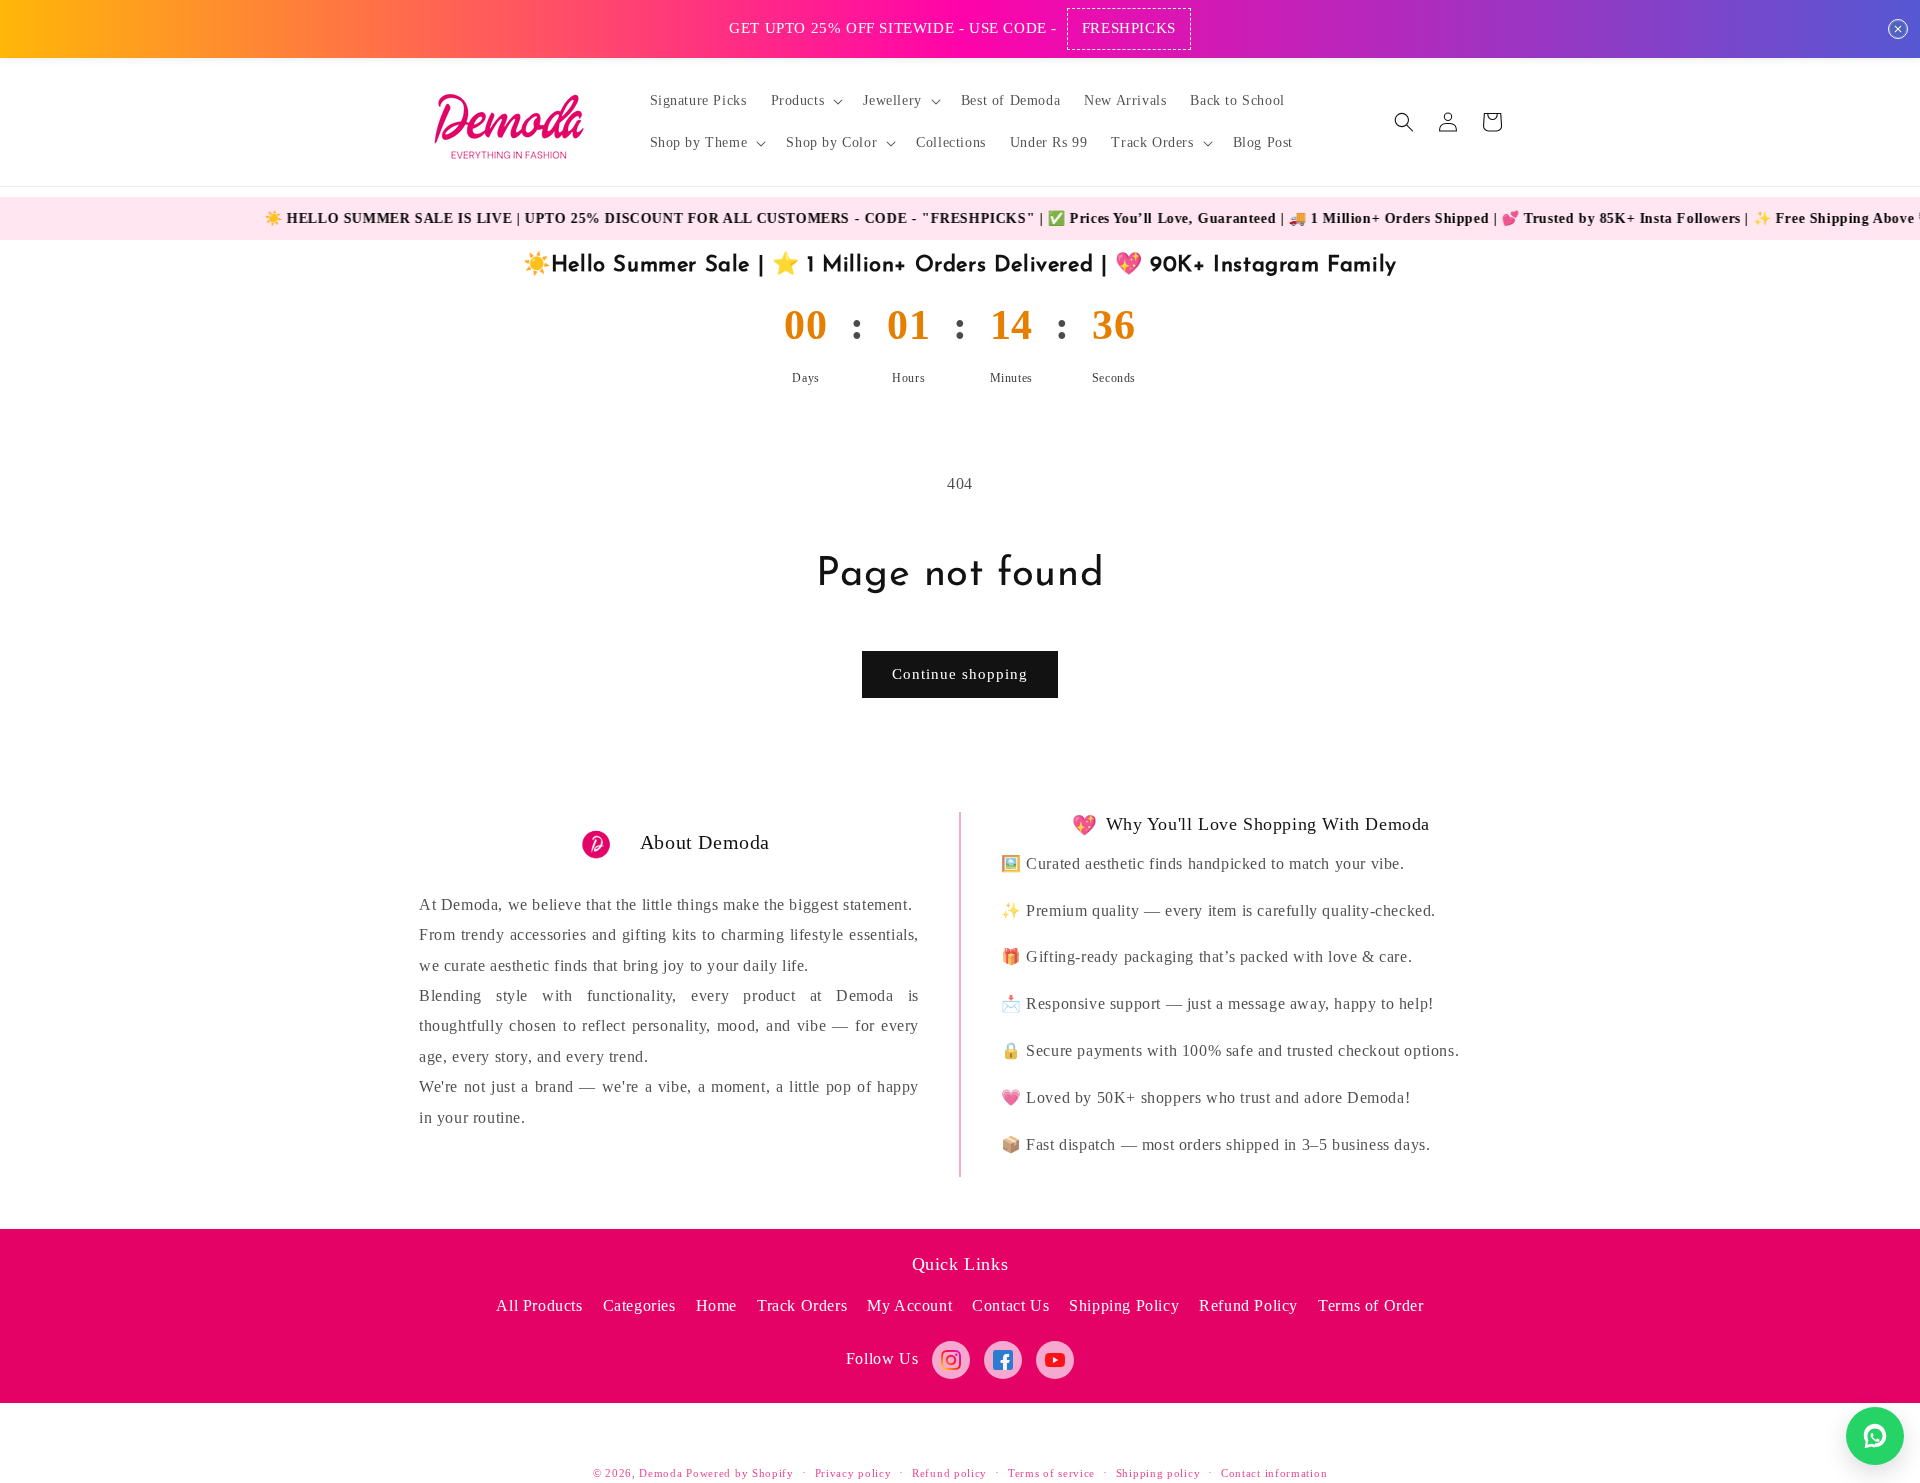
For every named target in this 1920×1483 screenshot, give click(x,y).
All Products (539, 1305)
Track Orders (802, 1305)
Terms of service (1051, 1472)
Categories (639, 1305)
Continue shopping (960, 674)
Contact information (1274, 1472)
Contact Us (1010, 1305)
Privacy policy (853, 1472)
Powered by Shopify (740, 1473)
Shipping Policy (1124, 1305)
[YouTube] (1055, 1360)
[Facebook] (1003, 1360)
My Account (909, 1305)
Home (716, 1305)
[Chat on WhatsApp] (1875, 1436)
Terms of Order (1370, 1305)
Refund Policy (1248, 1305)
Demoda (660, 1473)
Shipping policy (1158, 1472)
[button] (805, 101)
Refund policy (949, 1472)
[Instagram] (951, 1360)
